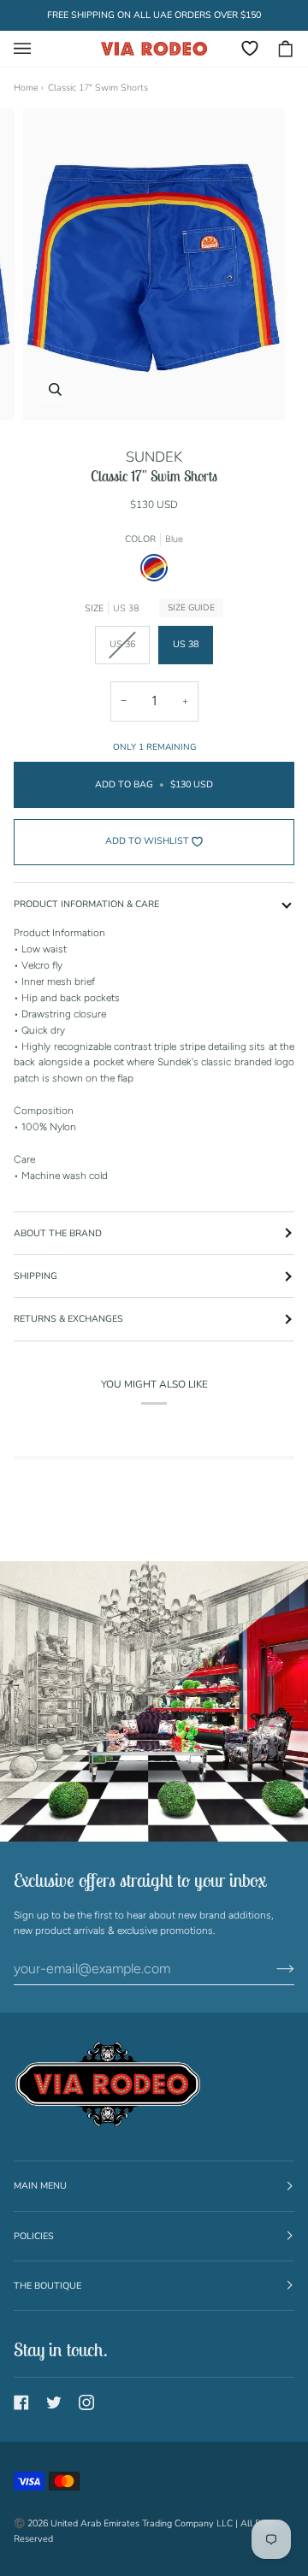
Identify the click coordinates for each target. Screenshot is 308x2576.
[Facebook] (21, 2402)
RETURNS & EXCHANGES (68, 1319)
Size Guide (191, 608)
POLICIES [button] (34, 2236)
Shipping (36, 1276)
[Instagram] (86, 2402)
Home (26, 88)
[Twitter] (54, 2402)
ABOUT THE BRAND (58, 1233)
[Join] (272, 1969)
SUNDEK (154, 457)
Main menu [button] (40, 2186)
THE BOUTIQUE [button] (47, 2286)
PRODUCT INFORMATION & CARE (86, 904)
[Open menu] (31, 49)
